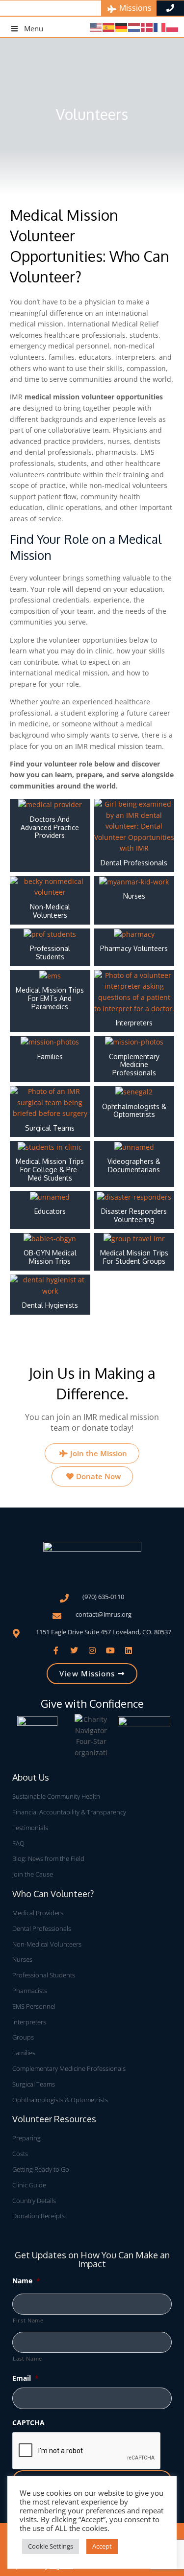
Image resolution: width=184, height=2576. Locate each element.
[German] (122, 27)
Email (26, 2378)
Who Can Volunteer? (53, 1894)
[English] (96, 27)
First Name (28, 2320)
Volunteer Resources (54, 2119)
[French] (160, 27)
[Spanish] (109, 27)
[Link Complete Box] (50, 835)
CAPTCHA (28, 2423)
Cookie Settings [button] (51, 2546)
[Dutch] (134, 27)
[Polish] (173, 27)
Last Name (27, 2358)
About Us (31, 1777)
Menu (34, 28)
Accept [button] (102, 2546)
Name (26, 2281)
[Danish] (147, 27)
